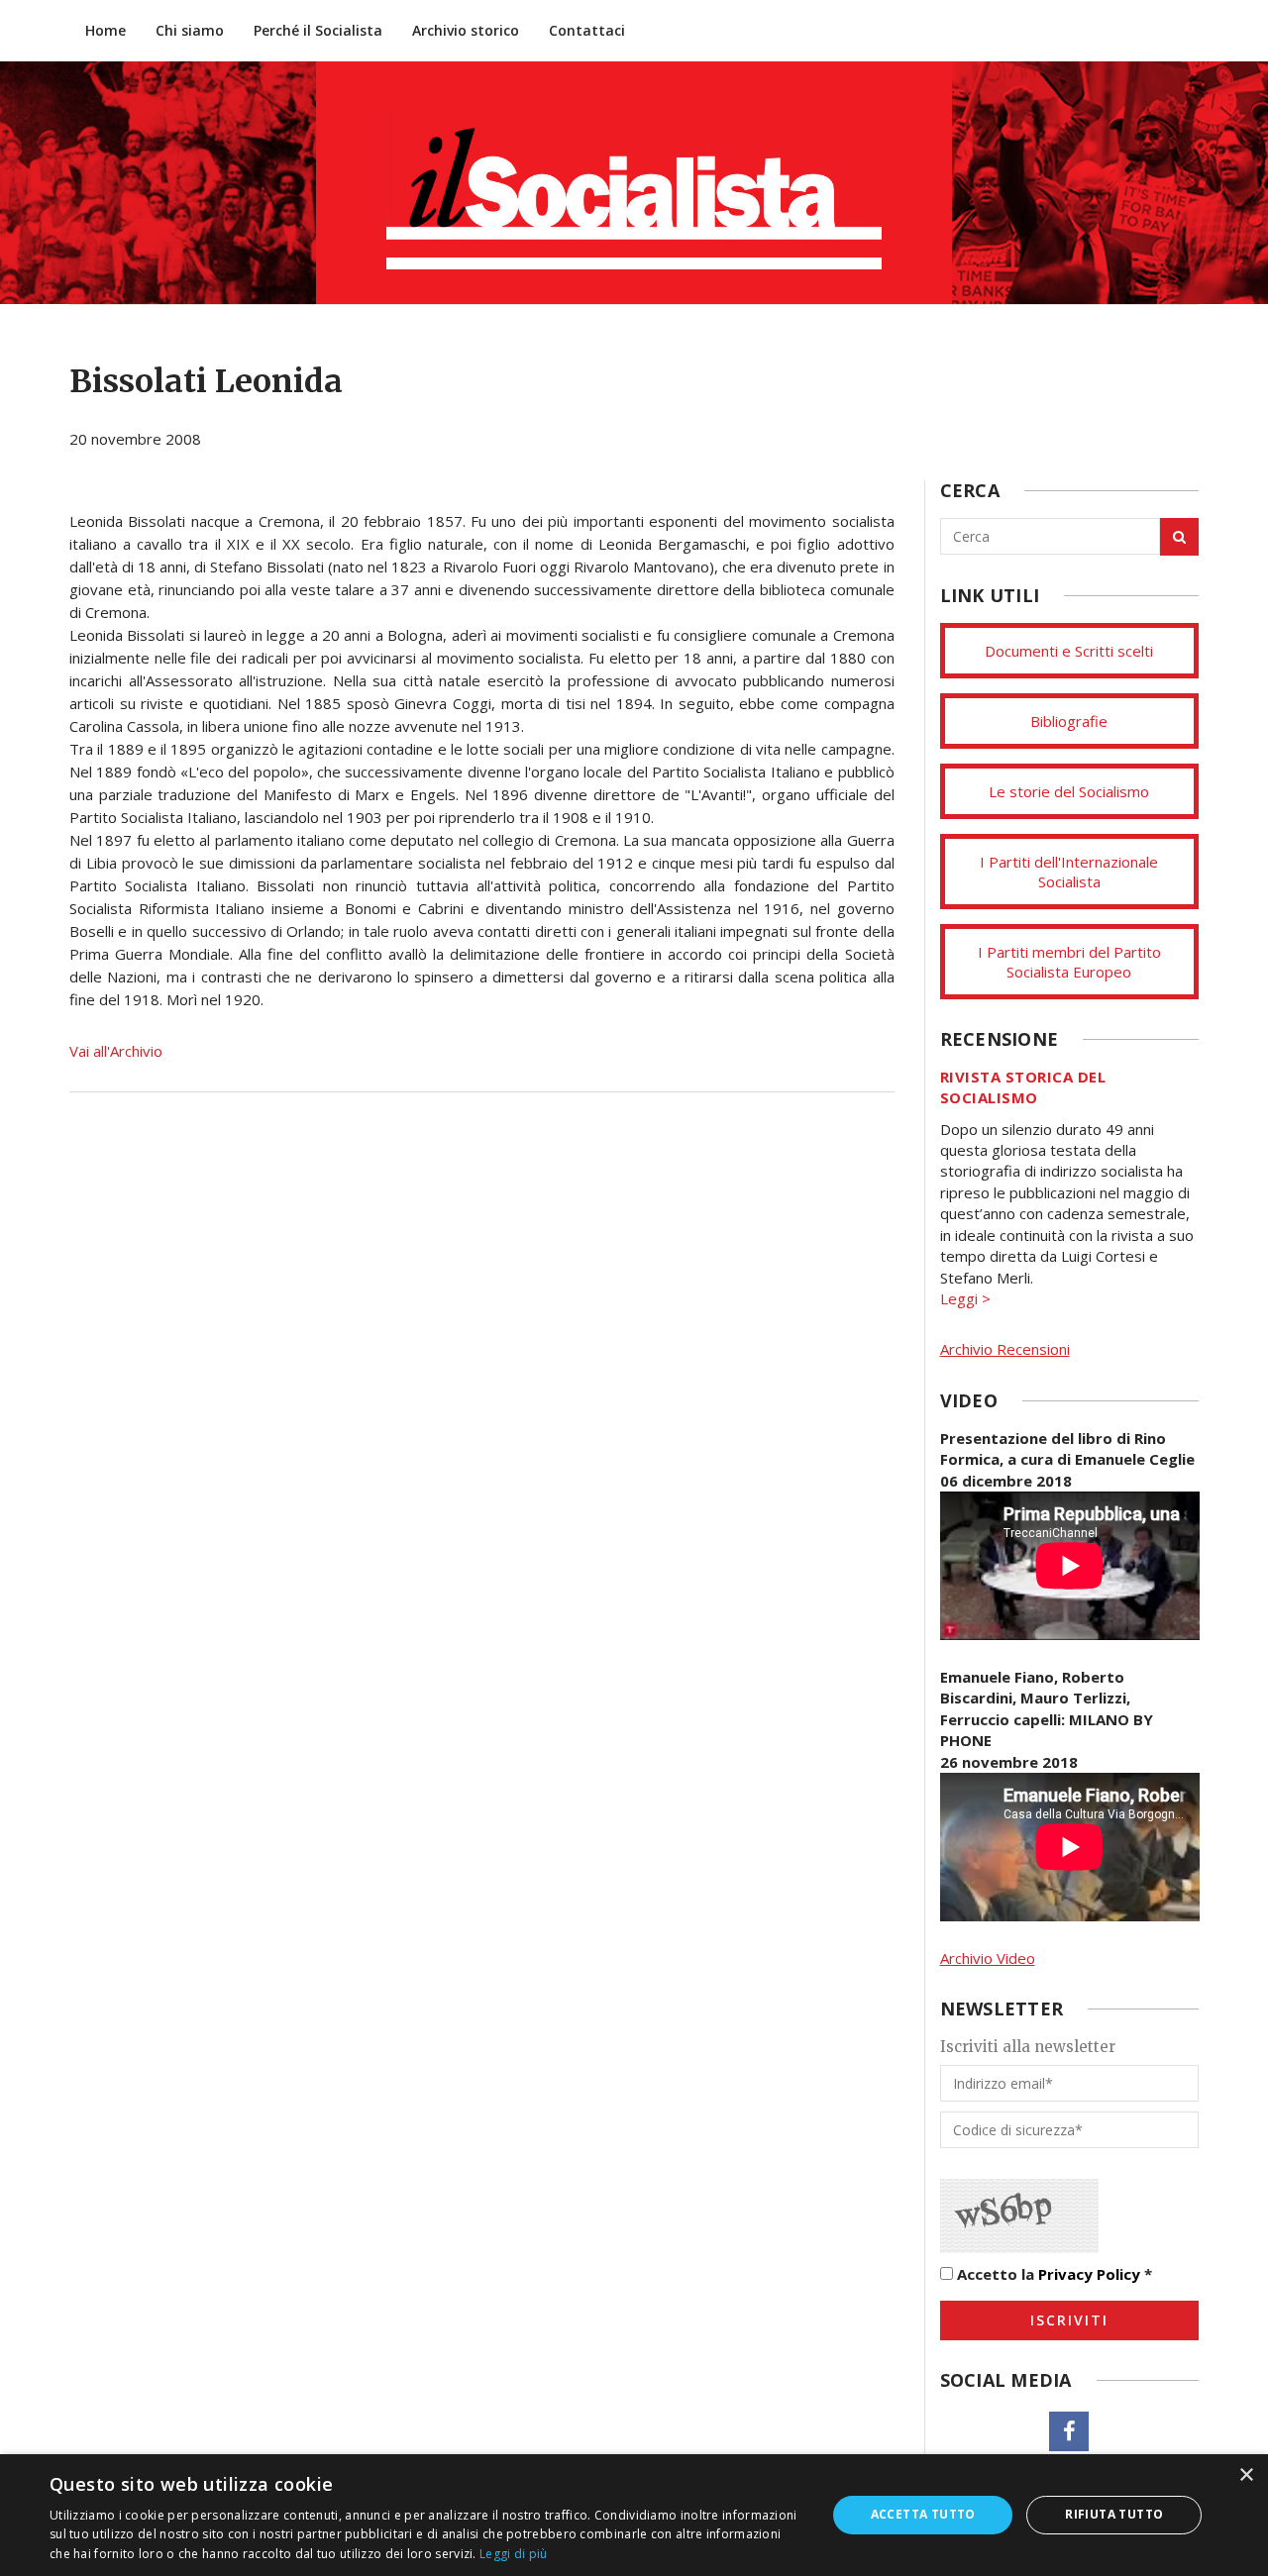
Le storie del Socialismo (1069, 791)
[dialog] (634, 2515)
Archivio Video (988, 1958)
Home (106, 30)
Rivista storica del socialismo (1023, 1087)
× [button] (1246, 2475)
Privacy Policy (1089, 2274)
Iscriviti (1069, 2320)
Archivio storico (466, 30)
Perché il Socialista (318, 30)
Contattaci (587, 30)
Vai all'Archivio (116, 1051)
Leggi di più (514, 2554)
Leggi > (965, 1298)
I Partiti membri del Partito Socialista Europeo (1069, 962)
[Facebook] (1069, 2431)
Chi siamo (190, 30)
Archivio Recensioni (1005, 1349)
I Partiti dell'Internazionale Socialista (1069, 872)
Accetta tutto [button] (923, 2514)
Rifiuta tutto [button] (1114, 2514)
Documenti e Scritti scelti (1069, 651)
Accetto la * (1053, 2274)
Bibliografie (1069, 721)
